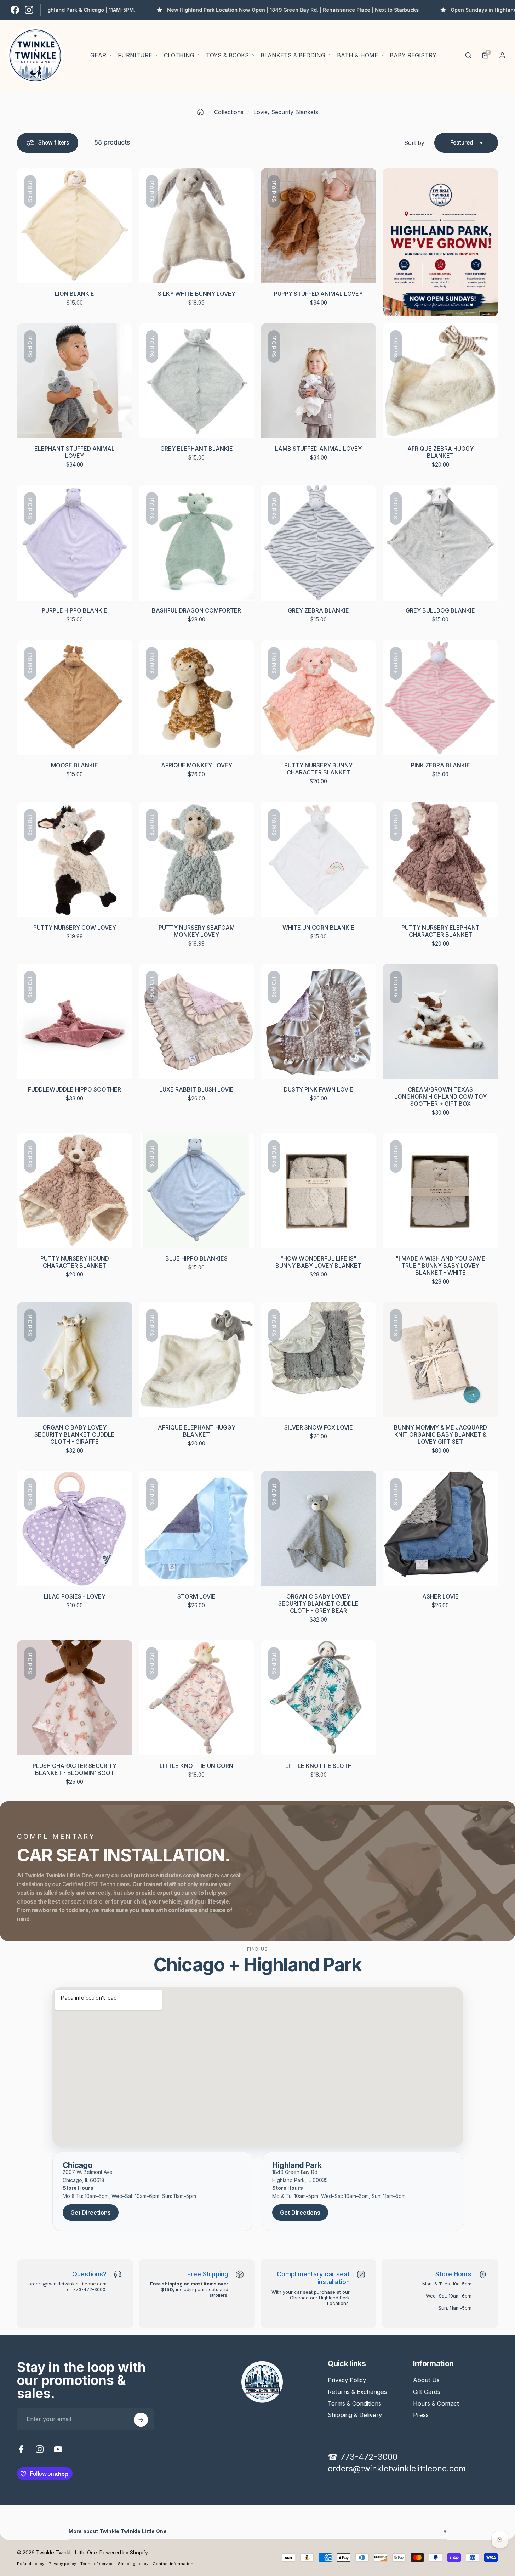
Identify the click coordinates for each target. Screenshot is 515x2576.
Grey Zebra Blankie (318, 610)
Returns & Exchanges (357, 2392)
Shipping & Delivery (355, 2415)
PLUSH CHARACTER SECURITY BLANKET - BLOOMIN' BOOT (75, 1769)
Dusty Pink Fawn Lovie (319, 1089)
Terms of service (97, 2564)
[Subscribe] (141, 2420)
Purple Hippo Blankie (75, 610)
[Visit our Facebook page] (15, 10)
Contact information (173, 2564)
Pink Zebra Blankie (440, 765)
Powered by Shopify (124, 2552)
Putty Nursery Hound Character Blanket (75, 1262)
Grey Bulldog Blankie (440, 610)
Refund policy (31, 2564)
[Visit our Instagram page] (29, 10)
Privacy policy (62, 2564)
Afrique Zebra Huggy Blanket (440, 452)
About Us (426, 2380)
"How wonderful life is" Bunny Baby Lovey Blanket (318, 1262)
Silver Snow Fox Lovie (319, 1427)
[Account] (502, 55)
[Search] (468, 55)
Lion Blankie (75, 294)
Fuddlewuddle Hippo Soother (75, 1089)
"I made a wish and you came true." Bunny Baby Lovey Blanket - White (440, 1266)
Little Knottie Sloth (319, 1766)
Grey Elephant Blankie (197, 449)
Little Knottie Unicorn (196, 1766)
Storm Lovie (196, 1596)
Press (421, 2415)
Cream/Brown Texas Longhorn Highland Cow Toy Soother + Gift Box (440, 1097)
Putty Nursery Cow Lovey (75, 928)
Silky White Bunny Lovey (197, 294)
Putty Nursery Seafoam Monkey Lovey (197, 931)
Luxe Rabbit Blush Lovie (196, 1089)
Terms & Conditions (354, 2403)
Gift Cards (427, 2392)
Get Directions (91, 2213)
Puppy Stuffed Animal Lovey (318, 294)
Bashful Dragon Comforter (196, 610)
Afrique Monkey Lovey (197, 765)
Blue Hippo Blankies (196, 1258)
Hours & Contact (436, 2403)
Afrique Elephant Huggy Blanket (197, 1431)
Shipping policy (133, 2564)
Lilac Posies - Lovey (75, 1596)
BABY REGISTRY (413, 55)
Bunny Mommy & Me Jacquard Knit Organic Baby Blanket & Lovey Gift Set (440, 1434)
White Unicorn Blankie (318, 928)
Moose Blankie (75, 765)
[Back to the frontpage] (200, 112)
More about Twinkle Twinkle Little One (258, 2531)
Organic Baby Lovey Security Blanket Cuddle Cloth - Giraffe (75, 1434)
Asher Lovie (440, 1596)
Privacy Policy (347, 2380)
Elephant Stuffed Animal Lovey (75, 452)
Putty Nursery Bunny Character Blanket (318, 769)
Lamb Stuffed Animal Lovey (318, 449)
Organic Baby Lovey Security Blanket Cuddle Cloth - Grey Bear (318, 1603)
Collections (229, 112)
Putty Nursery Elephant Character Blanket (440, 931)
